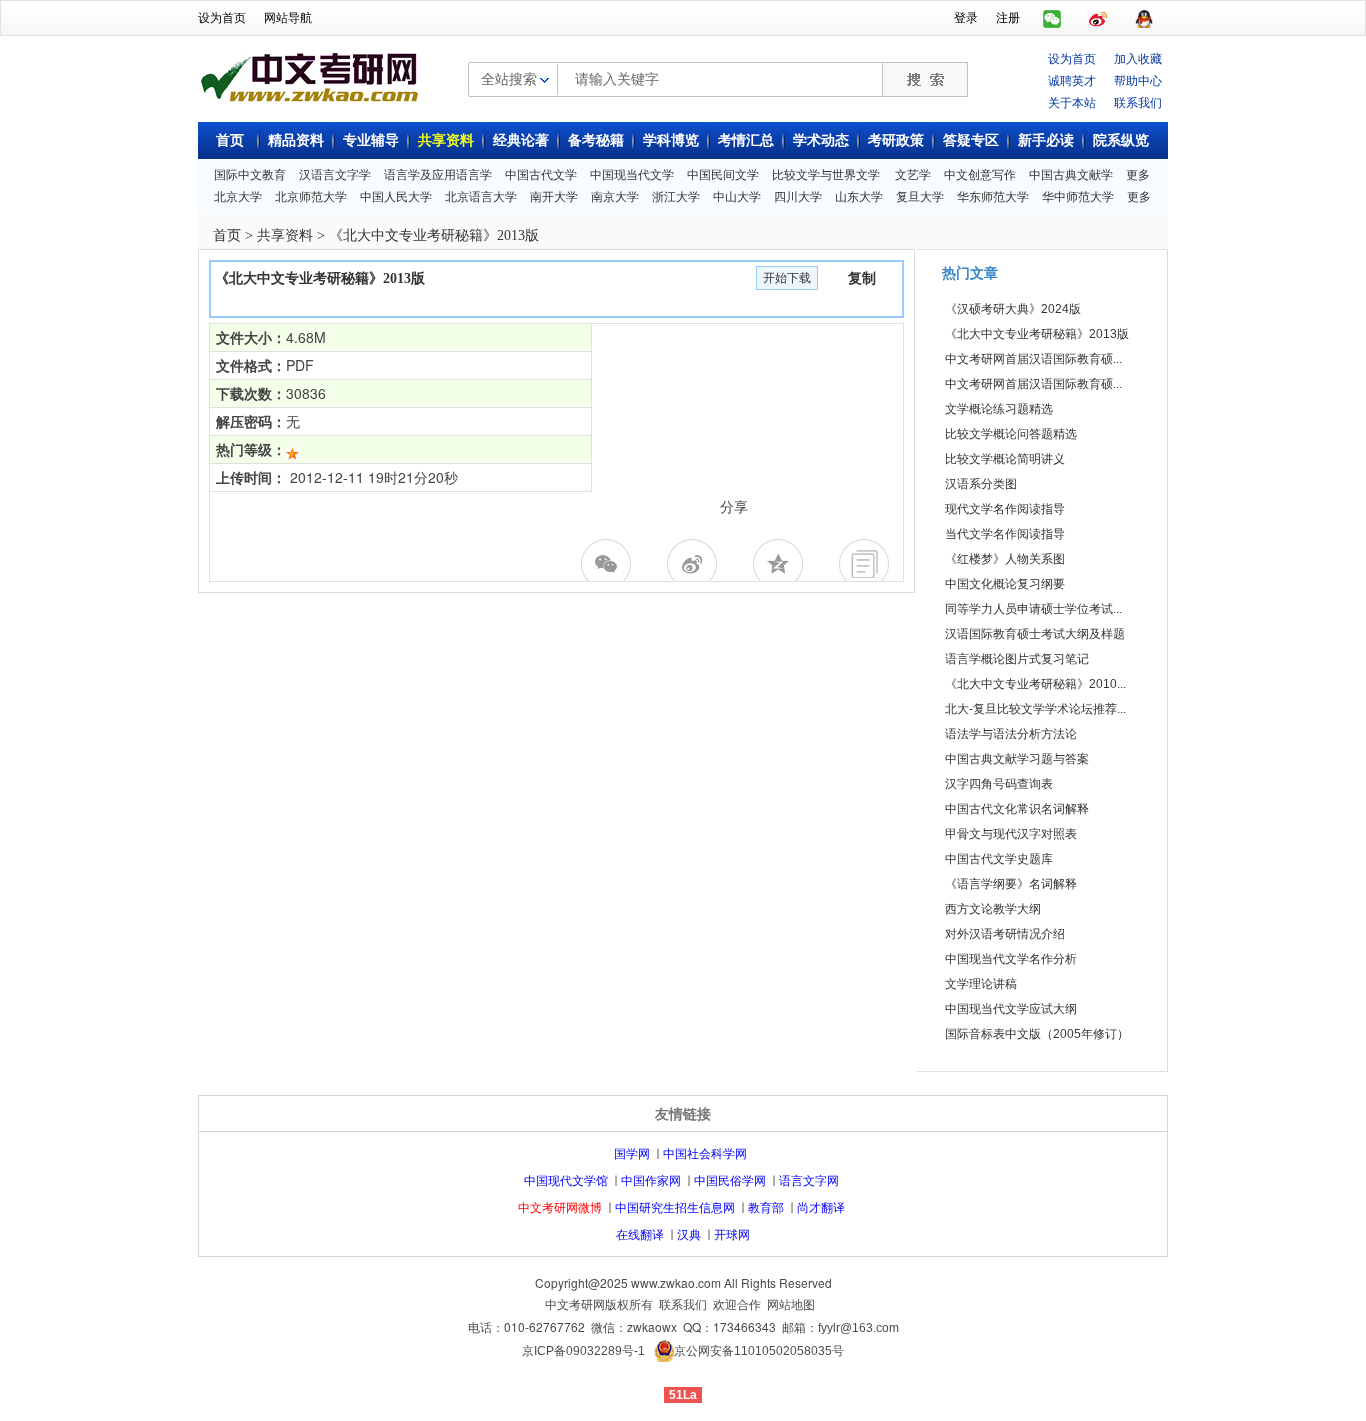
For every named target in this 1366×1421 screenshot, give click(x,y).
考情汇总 (746, 140)
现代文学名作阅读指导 (1005, 509)
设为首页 (222, 18)
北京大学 (238, 197)
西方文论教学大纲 (993, 909)
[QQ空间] (781, 564)
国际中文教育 (250, 175)
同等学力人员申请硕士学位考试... (1033, 609)
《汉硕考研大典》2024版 (1013, 309)
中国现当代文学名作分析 (1011, 959)
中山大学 (737, 197)
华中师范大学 (1078, 197)
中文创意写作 (980, 175)
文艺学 (913, 175)
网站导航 (288, 18)
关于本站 (1072, 101)
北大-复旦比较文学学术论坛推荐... (1035, 709)
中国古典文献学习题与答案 (1017, 759)
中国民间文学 (723, 175)
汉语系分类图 (981, 484)
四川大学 (798, 197)
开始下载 (787, 278)
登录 (966, 18)
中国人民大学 (396, 197)
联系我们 (1138, 101)
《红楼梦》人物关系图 (1005, 559)
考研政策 (896, 140)
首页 (230, 140)
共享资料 (446, 140)
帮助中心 (1138, 79)
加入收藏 (1138, 57)
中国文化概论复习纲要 (1005, 584)
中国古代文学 (541, 175)
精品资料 (296, 140)
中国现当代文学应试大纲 (1011, 1009)
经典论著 (521, 140)
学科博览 (671, 140)
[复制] (867, 564)
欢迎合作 (737, 1305)
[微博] (695, 564)
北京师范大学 (311, 197)
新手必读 (1046, 140)
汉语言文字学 (335, 175)
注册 (1008, 18)
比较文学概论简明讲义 (1005, 459)
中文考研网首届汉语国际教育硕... (1033, 359)
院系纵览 (1121, 140)
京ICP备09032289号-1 (583, 1351)
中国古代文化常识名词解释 (1017, 809)
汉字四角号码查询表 (999, 784)
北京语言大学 (481, 197)
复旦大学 (920, 197)
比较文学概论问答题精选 (1011, 434)
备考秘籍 (596, 140)
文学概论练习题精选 (999, 409)
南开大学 (554, 197)
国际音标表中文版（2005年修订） (1037, 1034)
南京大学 (615, 197)
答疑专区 (971, 140)
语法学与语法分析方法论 (1011, 734)
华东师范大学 (993, 197)
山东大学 (859, 197)
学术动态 (821, 140)
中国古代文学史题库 (999, 859)
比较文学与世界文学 (826, 175)
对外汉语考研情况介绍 (1005, 934)
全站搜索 (509, 78)
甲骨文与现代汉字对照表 (1011, 834)
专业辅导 (371, 140)
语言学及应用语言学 (438, 175)
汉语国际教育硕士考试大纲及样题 (1035, 634)
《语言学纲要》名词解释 (1011, 884)
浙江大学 (676, 197)
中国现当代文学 (632, 175)
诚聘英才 (1072, 79)
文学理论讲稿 (981, 984)
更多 (1138, 175)
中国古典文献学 (1071, 175)
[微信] (609, 564)
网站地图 (791, 1305)
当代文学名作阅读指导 (1005, 534)
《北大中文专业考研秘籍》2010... (1035, 684)
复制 (862, 278)
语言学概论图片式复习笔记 (1017, 659)
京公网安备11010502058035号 (759, 1351)
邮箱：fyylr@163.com (840, 1328)
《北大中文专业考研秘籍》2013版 (1037, 334)
